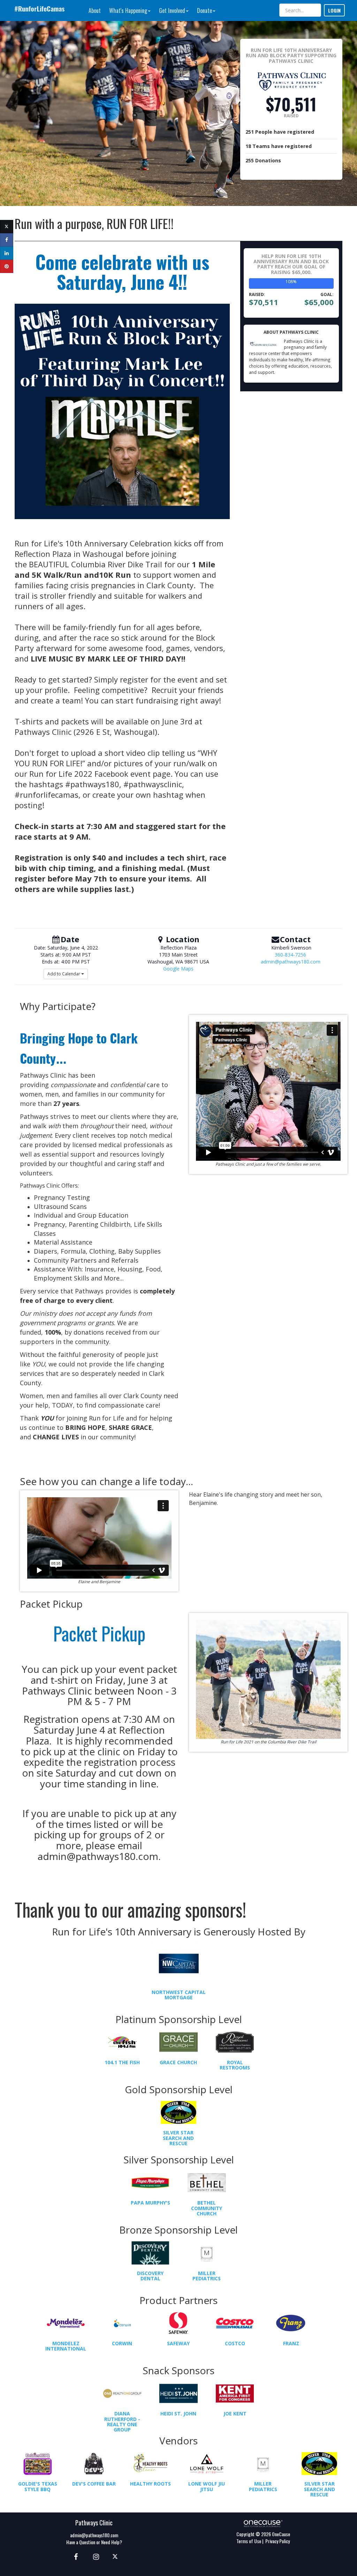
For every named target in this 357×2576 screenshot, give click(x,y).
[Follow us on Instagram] (94, 2556)
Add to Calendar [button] (64, 974)
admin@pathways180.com (291, 962)
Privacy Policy (278, 2541)
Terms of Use (249, 2541)
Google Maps (178, 969)
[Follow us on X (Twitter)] (116, 2556)
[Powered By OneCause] (263, 2523)
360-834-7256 (290, 955)
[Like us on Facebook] (75, 2556)
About (95, 10)
